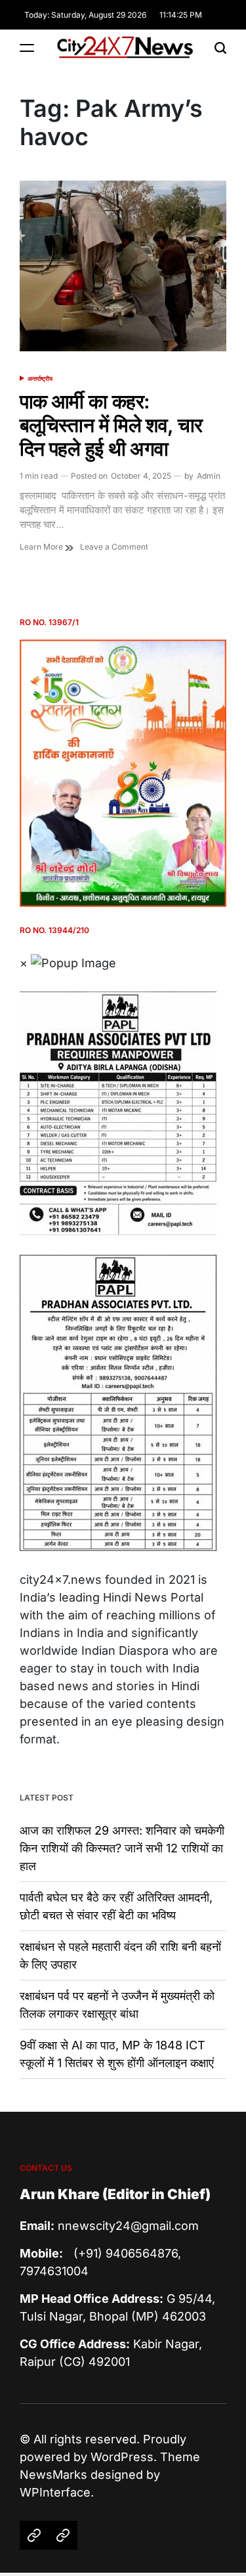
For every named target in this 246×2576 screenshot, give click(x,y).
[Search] (220, 48)
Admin (209, 476)
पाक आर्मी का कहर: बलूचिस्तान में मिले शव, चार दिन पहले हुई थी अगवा (111, 425)
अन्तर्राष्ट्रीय (40, 379)
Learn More (42, 547)
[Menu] (27, 48)
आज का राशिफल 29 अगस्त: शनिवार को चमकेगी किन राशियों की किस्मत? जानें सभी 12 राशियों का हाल (122, 1848)
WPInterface (55, 2492)
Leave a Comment (114, 547)
